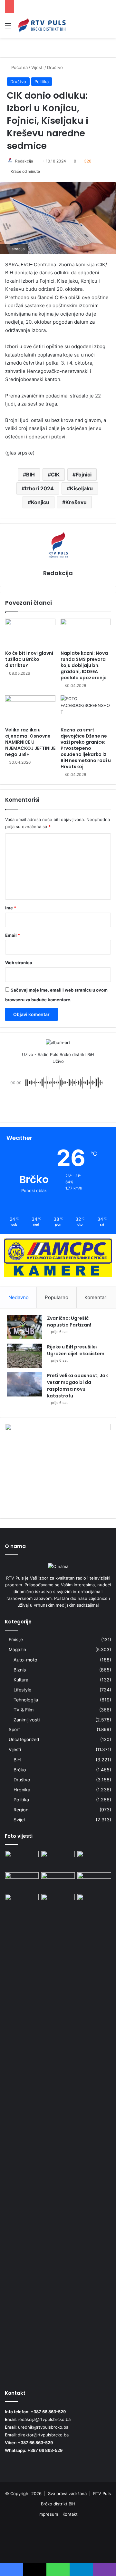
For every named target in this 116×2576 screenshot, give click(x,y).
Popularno (57, 1297)
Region (21, 1810)
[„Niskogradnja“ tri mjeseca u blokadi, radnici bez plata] (94, 1860)
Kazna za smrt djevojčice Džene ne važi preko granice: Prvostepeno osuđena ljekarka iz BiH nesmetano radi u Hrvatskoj (86, 748)
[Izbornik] (8, 28)
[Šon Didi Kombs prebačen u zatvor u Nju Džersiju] (58, 1860)
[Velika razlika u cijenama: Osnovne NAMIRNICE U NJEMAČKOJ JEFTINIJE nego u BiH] (30, 710)
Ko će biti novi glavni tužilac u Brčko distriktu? (29, 659)
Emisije (16, 1640)
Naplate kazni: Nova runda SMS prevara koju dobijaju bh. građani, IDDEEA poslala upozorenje (84, 665)
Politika (42, 82)
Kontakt (70, 2514)
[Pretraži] (108, 28)
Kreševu (76, 502)
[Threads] (58, 2549)
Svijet (19, 1820)
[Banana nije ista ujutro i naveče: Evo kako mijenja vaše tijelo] (22, 1860)
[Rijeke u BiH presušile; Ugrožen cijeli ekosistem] (24, 1356)
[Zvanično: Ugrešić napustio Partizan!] (24, 1327)
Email (13, 935)
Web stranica (19, 963)
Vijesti (37, 67)
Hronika (22, 1790)
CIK (55, 475)
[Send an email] (36, 161)
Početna (19, 67)
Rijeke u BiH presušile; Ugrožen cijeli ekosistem (76, 1350)
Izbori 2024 (39, 488)
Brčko (20, 1770)
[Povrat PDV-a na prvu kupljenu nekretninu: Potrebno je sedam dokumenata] (22, 1882)
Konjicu (40, 502)
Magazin (17, 1650)
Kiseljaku (81, 488)
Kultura (21, 1680)
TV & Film (24, 1710)
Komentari (96, 1297)
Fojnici (84, 475)
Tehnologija (26, 1700)
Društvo (55, 67)
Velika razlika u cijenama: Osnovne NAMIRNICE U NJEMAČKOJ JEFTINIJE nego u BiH (30, 742)
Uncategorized (24, 1739)
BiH (17, 1760)
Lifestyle (22, 1690)
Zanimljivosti (27, 1720)
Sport (14, 1729)
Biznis (20, 1670)
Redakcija (24, 161)
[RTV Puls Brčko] (42, 25)
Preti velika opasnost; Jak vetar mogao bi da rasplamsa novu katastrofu (77, 1386)
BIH (30, 475)
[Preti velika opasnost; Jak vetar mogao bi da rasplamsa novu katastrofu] (24, 1384)
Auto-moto (25, 1660)
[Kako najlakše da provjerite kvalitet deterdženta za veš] (58, 1882)
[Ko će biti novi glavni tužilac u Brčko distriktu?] (30, 633)
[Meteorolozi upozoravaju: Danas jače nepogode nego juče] (94, 1882)
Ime (11, 908)
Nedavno (19, 1297)
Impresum (48, 2514)
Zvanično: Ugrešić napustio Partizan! (69, 1322)
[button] (58, 1105)
